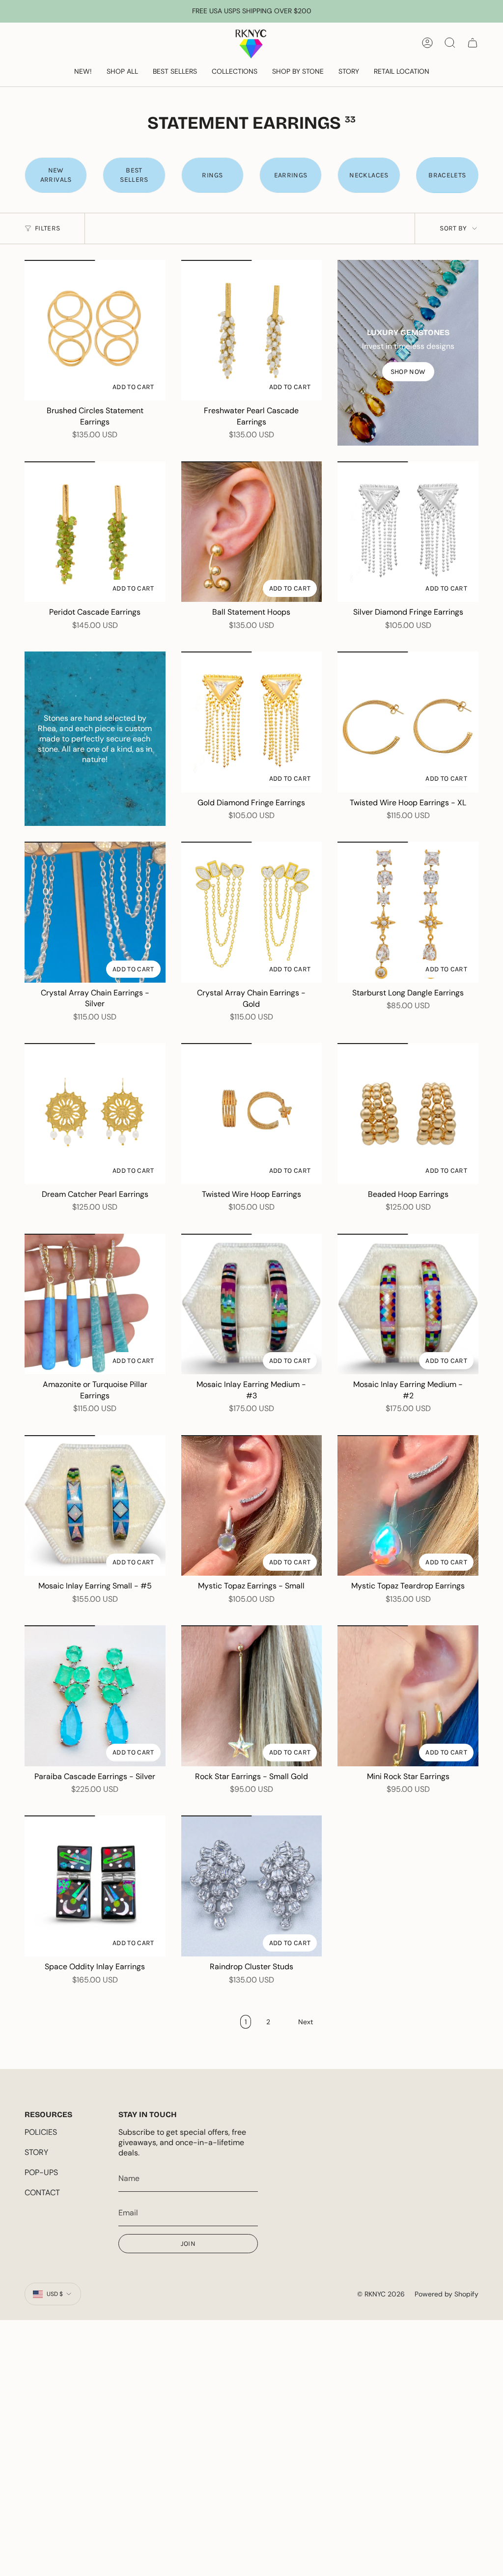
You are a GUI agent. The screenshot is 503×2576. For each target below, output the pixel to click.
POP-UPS (41, 2172)
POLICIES (41, 2132)
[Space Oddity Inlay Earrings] (95, 1886)
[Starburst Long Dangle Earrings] (408, 912)
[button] (122, 72)
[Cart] (473, 43)
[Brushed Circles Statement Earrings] (95, 330)
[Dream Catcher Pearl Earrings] (95, 1114)
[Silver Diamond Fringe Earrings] (408, 532)
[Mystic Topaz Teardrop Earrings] (408, 1506)
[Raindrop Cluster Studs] (252, 1886)
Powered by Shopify (447, 2294)
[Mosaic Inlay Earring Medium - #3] (252, 1304)
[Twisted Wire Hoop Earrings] (252, 1114)
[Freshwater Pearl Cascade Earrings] (252, 330)
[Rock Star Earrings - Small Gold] (252, 1696)
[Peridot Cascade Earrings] (95, 532)
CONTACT (42, 2193)
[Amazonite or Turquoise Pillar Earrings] (95, 1304)
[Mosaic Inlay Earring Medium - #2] (408, 1304)
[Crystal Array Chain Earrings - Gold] (252, 912)
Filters (47, 228)
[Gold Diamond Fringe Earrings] (252, 722)
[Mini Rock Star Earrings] (408, 1696)
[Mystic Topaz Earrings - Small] (252, 1506)
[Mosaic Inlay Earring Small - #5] (95, 1506)
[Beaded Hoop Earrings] (408, 1114)
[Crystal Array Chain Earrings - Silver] (95, 912)
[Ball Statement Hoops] (252, 532)
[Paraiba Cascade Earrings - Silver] (95, 1696)
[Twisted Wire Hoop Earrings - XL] (408, 722)
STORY (36, 2152)
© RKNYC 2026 (381, 2294)
